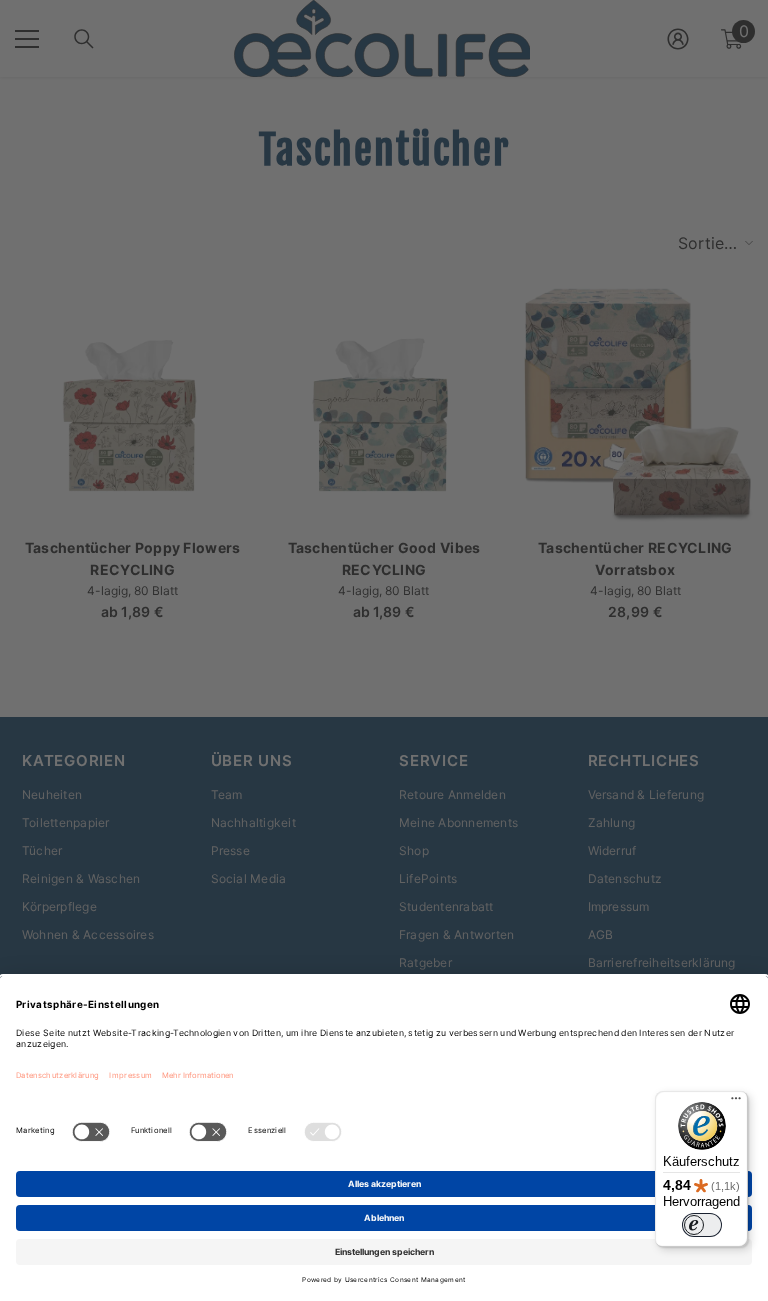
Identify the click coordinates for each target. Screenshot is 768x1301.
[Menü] (736, 1103)
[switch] (702, 1225)
